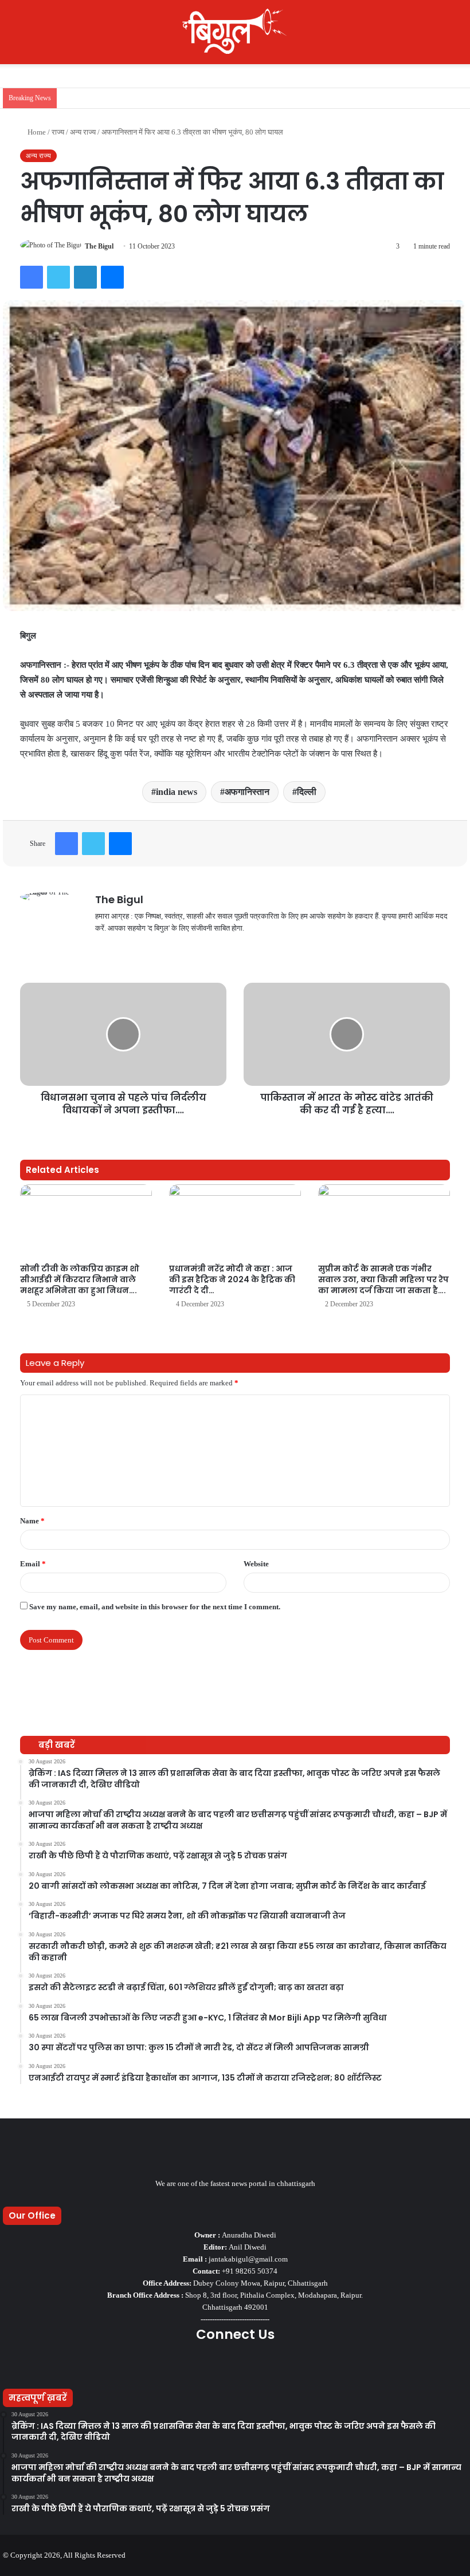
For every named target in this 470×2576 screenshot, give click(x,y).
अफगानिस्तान (247, 792)
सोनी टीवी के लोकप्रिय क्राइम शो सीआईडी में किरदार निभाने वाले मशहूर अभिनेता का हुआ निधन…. (80, 1279)
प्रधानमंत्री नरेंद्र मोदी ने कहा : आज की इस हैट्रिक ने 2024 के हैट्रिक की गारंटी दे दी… (232, 1279)
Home (36, 132)
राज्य (58, 132)
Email (33, 1564)
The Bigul (99, 246)
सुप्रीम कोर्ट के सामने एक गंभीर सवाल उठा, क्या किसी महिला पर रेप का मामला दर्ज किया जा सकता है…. (383, 1279)
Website (256, 1564)
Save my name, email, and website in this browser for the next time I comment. (155, 1607)
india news (177, 792)
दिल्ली (307, 792)
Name (32, 1521)
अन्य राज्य (83, 132)
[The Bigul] (235, 32)
